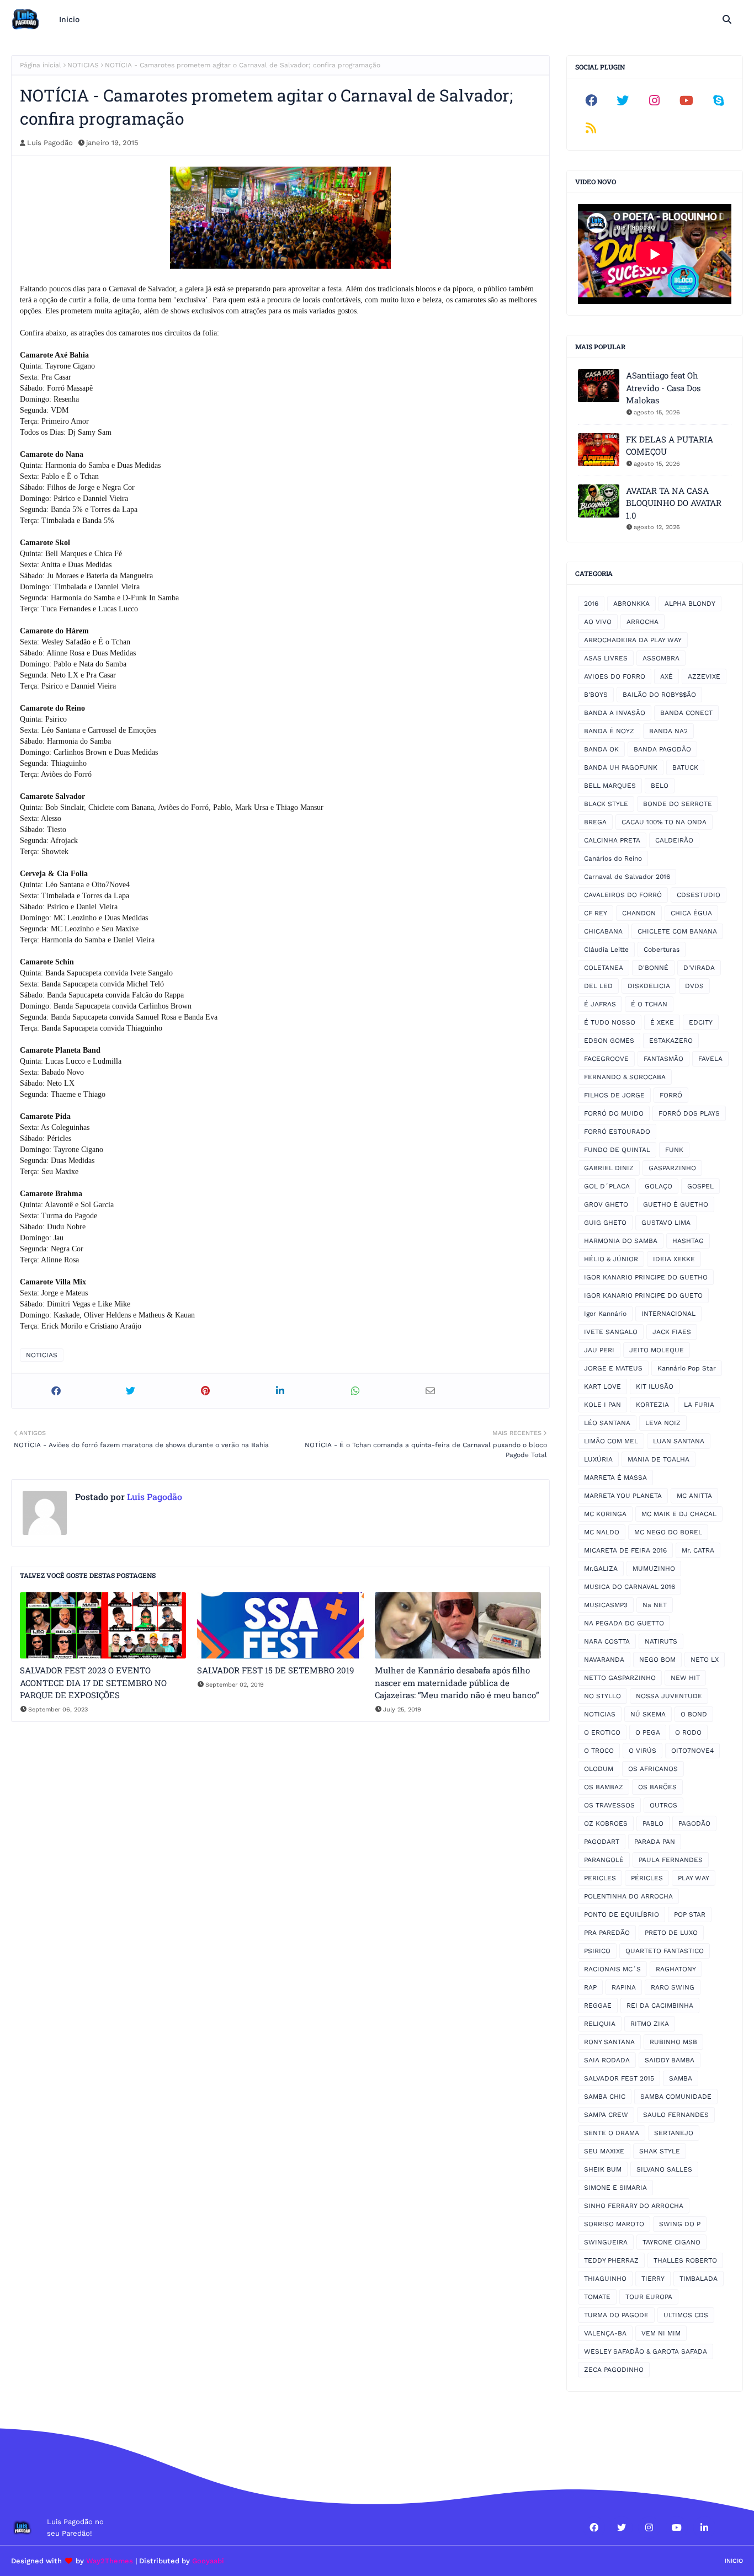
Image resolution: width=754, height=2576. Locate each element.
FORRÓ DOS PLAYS (689, 1113)
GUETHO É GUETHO (676, 1204)
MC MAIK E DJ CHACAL (679, 1514)
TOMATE (597, 2297)
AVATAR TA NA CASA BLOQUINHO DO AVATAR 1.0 (674, 503)
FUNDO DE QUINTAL (617, 1150)
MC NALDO (602, 1532)
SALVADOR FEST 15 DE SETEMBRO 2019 (275, 1670)
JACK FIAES (672, 1332)
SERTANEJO (674, 2133)
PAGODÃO (694, 1823)
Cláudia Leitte (606, 950)
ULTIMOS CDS (686, 2315)
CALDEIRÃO (674, 840)
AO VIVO (598, 622)
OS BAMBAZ (604, 1787)
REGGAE (598, 2006)
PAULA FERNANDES (671, 1860)
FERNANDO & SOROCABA (625, 1077)
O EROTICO (602, 1732)
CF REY (596, 913)
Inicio (734, 2561)
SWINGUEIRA (606, 2242)
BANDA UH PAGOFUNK (621, 767)
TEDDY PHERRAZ (611, 2260)
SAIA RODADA (607, 2060)
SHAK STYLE (660, 2151)
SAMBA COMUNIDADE (676, 2097)
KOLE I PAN (602, 1405)
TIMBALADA (699, 2279)
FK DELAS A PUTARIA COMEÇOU (670, 446)
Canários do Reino (613, 858)
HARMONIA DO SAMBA (621, 1241)
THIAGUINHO (605, 2279)
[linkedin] (704, 2527)
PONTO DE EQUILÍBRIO (622, 1914)
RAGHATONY (676, 1969)
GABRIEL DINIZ (609, 1168)
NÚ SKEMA (648, 1714)
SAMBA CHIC (605, 2097)
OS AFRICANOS (653, 1769)
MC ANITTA (694, 1496)
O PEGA (648, 1732)
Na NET (655, 1605)
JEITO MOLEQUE (657, 1350)
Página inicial (41, 65)
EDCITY (701, 1022)
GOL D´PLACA (607, 1186)
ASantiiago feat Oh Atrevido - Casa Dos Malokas (663, 388)
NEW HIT (685, 1678)
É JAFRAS (600, 1004)
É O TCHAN (649, 1004)
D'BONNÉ (653, 968)
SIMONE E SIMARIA (615, 2188)
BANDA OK (601, 749)
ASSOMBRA (661, 658)
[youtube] (687, 100)
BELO (660, 786)
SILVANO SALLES (664, 2169)
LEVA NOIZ (663, 1423)
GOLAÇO (659, 1186)
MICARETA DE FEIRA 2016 (625, 1550)
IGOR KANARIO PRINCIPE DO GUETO (643, 1295)
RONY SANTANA (609, 2042)
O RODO (688, 1732)
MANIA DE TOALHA (659, 1459)
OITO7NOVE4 (692, 1751)
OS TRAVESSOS (609, 1805)
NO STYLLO (602, 1696)
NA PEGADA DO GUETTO (624, 1623)
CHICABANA (603, 931)
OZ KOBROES (606, 1823)
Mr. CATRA (698, 1550)
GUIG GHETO (605, 1223)
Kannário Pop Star (687, 1368)
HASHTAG (688, 1241)
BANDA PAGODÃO (662, 749)
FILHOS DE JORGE (614, 1095)
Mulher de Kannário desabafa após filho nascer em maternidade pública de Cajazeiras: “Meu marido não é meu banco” (457, 1682)
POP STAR (690, 1914)
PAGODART (602, 1842)
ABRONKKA (631, 604)
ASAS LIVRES (606, 658)
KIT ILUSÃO (655, 1386)
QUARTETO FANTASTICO (665, 1951)
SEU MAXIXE (604, 2151)
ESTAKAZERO (671, 1041)
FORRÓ (671, 1095)
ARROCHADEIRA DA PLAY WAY (633, 640)
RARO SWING (673, 1987)
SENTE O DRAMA (612, 2133)
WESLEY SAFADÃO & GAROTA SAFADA (646, 2351)
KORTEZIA (652, 1405)
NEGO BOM (657, 1660)
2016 (591, 604)
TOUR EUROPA (649, 2297)
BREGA (595, 822)
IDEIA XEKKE (674, 1259)
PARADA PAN (655, 1842)
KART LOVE (602, 1386)
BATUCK (685, 767)
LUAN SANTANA (679, 1441)
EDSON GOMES (609, 1041)
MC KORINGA (605, 1514)
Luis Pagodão (50, 143)
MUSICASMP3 (606, 1605)
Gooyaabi (208, 2561)
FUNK (674, 1150)
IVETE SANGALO (611, 1332)
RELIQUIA (600, 2024)
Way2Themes (110, 2561)
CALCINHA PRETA (612, 840)
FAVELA (710, 1059)
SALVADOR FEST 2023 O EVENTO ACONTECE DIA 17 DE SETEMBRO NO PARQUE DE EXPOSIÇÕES (93, 1682)
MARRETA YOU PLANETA (623, 1496)
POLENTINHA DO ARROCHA (628, 1896)
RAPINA (624, 1987)
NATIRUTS (661, 1641)
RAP (590, 1987)
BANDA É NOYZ (609, 731)
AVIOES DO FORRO (615, 676)
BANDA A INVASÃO (615, 713)
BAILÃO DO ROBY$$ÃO (659, 695)
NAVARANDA (604, 1660)
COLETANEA (604, 968)
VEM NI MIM (661, 2333)
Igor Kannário (605, 1314)
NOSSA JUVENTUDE (669, 1696)
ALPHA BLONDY (690, 604)
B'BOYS (596, 695)
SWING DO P (680, 2224)
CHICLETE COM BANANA (677, 931)
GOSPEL (700, 1186)
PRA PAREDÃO (607, 1933)
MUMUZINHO (654, 1569)
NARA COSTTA (607, 1641)
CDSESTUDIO (699, 895)
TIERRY (653, 2279)
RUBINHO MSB (673, 2042)
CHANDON (639, 913)
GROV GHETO (606, 1204)
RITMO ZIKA (650, 2024)
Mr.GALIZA (601, 1569)
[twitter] (623, 100)
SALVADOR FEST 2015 (619, 2078)
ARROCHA (643, 622)
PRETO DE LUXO (671, 1933)
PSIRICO (597, 1951)
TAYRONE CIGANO (671, 2242)
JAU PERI (599, 1350)
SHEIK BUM (603, 2169)
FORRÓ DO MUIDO (614, 1113)
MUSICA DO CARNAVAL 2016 (630, 1587)
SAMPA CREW (606, 2115)
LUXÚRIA (598, 1459)
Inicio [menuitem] (69, 19)
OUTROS (663, 1805)
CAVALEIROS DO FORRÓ (623, 895)
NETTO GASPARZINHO (620, 1678)
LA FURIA (699, 1405)
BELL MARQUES (610, 786)
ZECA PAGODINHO (614, 2370)
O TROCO (599, 1751)
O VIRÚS (643, 1751)
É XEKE (662, 1022)
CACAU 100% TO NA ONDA (664, 822)
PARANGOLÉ (604, 1860)
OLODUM (599, 1769)
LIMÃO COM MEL (611, 1441)
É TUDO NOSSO (610, 1022)
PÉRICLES (647, 1878)
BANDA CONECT (686, 713)
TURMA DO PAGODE (616, 2315)
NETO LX (705, 1660)
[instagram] (655, 100)
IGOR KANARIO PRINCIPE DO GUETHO (646, 1277)
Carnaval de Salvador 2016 (627, 877)
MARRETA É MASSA (615, 1478)
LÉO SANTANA (607, 1423)
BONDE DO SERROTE (678, 804)
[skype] (718, 100)
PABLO (653, 1823)
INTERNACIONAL (668, 1314)
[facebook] (591, 100)
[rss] (591, 128)
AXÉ (667, 676)
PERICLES (600, 1878)
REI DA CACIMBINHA (660, 2006)
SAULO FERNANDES (676, 2115)
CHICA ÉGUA (691, 913)
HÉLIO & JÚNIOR (611, 1259)
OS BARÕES (657, 1787)
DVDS (694, 986)
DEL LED (598, 986)
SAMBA (681, 2078)
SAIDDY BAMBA (670, 2060)
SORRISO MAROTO (614, 2224)
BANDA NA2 (668, 731)
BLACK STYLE (606, 804)
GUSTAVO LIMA (666, 1223)
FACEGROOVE (606, 1059)
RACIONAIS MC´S (612, 1969)
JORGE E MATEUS (613, 1368)
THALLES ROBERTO (685, 2260)
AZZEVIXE (704, 676)
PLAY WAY (694, 1878)
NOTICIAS (83, 65)
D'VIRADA (699, 968)
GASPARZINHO (672, 1168)
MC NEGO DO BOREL (668, 1532)
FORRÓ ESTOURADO (617, 1132)
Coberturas (662, 950)
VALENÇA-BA (605, 2333)
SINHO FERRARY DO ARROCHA (634, 2206)
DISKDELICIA (649, 986)
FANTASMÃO (663, 1059)
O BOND (694, 1714)
